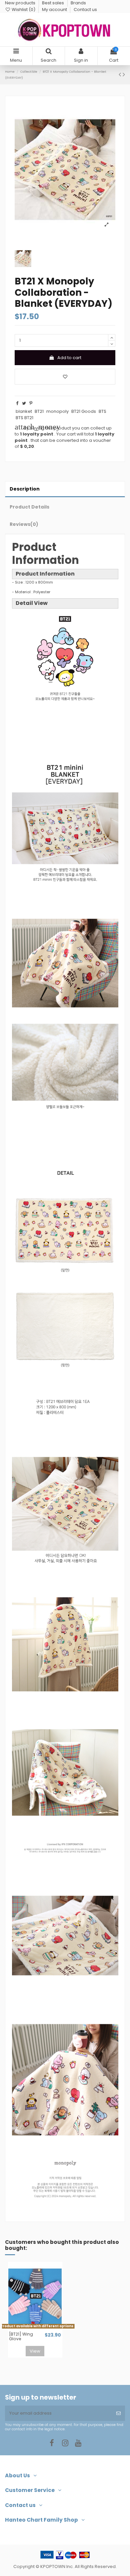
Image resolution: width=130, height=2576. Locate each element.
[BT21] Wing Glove (21, 2337)
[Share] (17, 403)
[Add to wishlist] (65, 377)
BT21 (39, 411)
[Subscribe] (118, 2413)
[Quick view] (39, 2329)
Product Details (29, 507)
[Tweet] (24, 403)
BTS (102, 411)
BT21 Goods (84, 411)
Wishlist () (23, 10)
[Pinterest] (31, 403)
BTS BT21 (24, 418)
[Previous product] (121, 75)
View (35, 2351)
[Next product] (124, 75)
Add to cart (69, 358)
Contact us (85, 10)
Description (25, 489)
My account (55, 10)
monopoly (57, 411)
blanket (24, 411)
